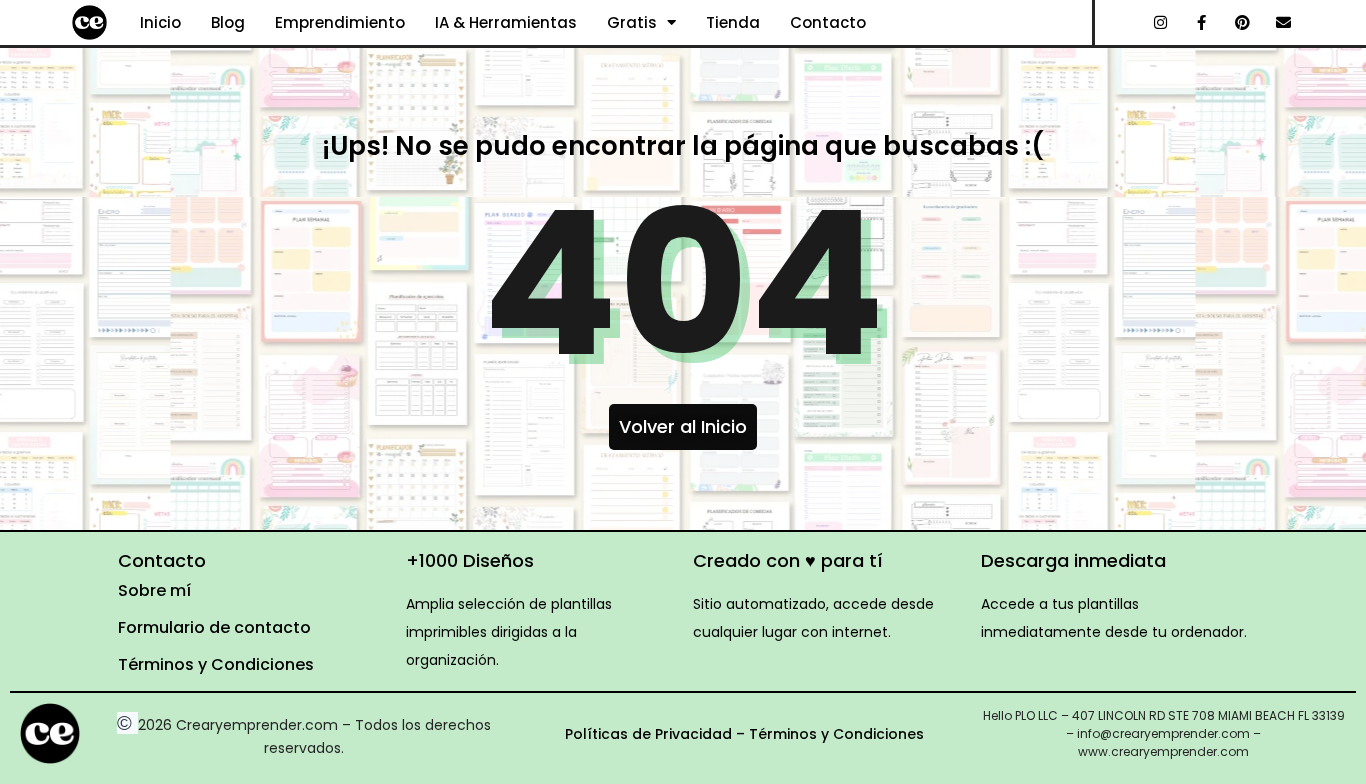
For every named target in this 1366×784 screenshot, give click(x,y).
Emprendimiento (340, 22)
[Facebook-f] (1202, 23)
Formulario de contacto (214, 627)
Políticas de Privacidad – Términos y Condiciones (744, 734)
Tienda (733, 22)
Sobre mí (154, 590)
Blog (228, 22)
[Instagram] (1161, 23)
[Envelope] (1284, 23)
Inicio (160, 22)
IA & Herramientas (506, 22)
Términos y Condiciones (216, 664)
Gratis (632, 22)
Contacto (828, 22)
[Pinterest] (1243, 23)
